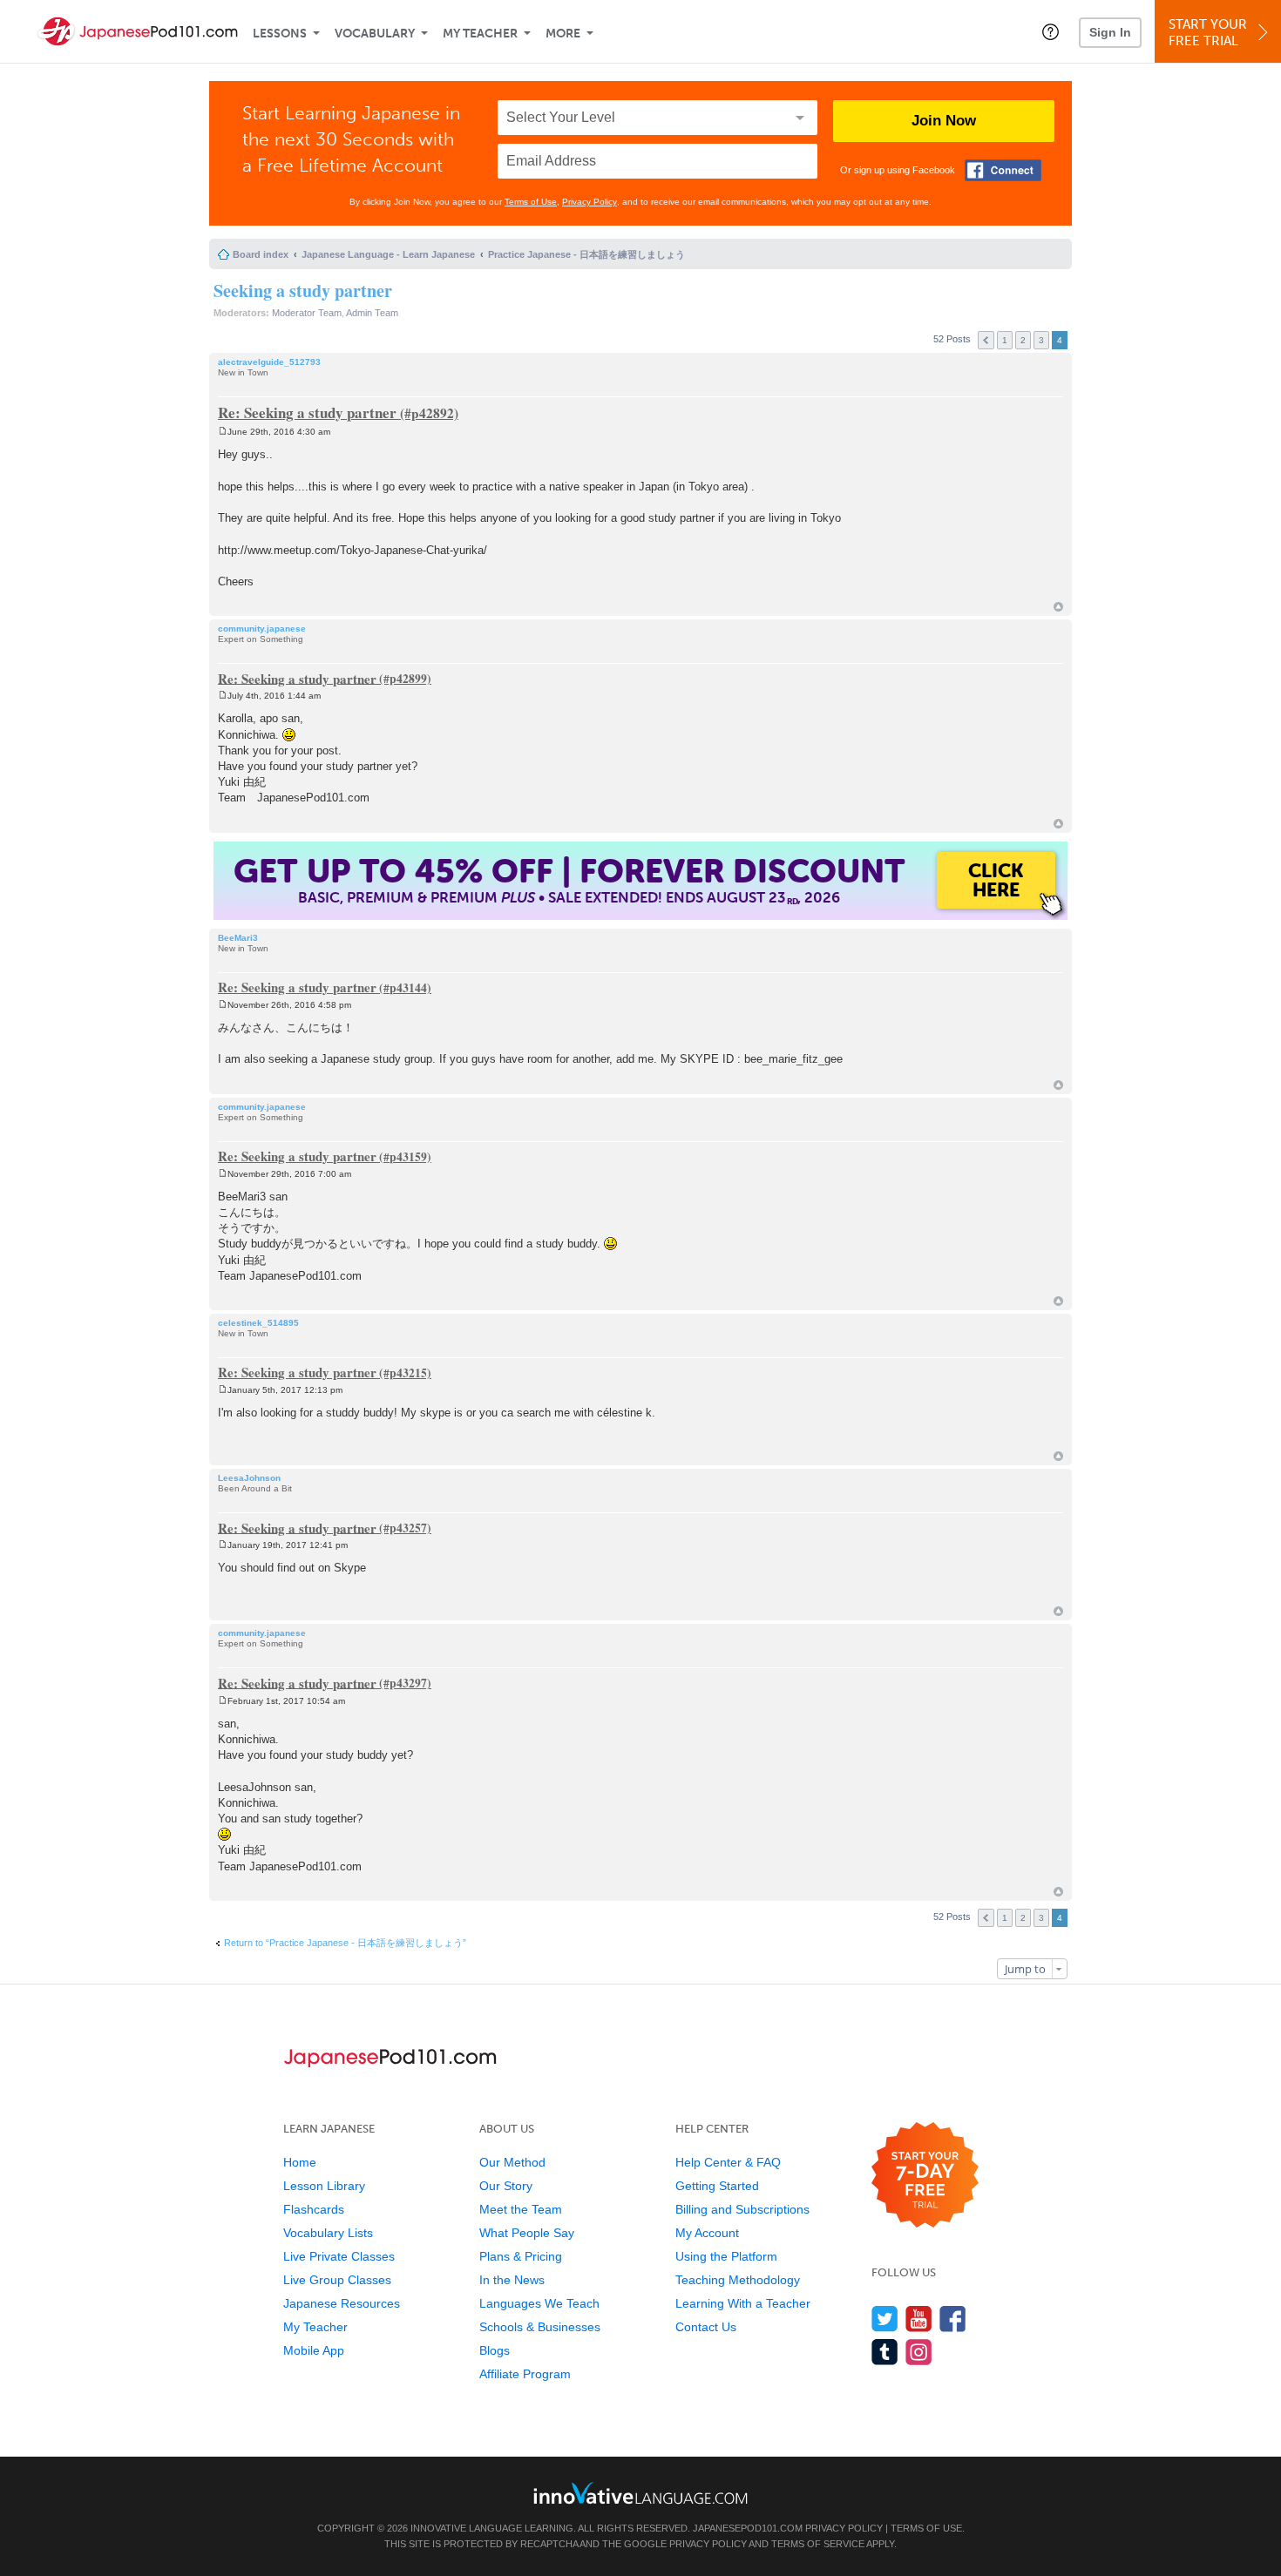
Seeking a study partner (303, 291)
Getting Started (717, 2186)
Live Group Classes (337, 2280)
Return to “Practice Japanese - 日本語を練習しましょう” (345, 1943)
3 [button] (1041, 340)
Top (1058, 607)
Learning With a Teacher (743, 2303)
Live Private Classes (339, 2256)
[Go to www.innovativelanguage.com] (640, 2493)
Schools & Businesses (540, 2327)
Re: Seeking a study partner (307, 412)
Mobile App (314, 2350)
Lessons (280, 34)
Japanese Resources (342, 2303)
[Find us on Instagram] (919, 2352)
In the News (512, 2280)
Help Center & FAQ (728, 2162)
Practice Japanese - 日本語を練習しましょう (586, 254)
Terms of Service (818, 2544)
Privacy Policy (590, 202)
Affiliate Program (525, 2374)
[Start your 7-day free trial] (925, 2176)
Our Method (512, 2162)
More (563, 34)
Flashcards (314, 2209)
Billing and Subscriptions (742, 2209)
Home (300, 2162)
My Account (707, 2233)
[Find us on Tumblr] (885, 2352)
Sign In (1110, 32)
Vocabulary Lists (328, 2233)
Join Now (944, 121)
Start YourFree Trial (1208, 33)
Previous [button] (986, 340)
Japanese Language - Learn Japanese (388, 254)
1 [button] (1005, 340)
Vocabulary (375, 34)
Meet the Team (521, 2209)
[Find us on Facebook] (953, 2319)
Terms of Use (531, 202)
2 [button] (1023, 340)
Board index (261, 254)
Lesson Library (324, 2186)
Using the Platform (726, 2256)
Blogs (495, 2350)
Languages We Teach (539, 2303)
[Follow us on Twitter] (885, 2319)
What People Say (527, 2233)
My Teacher (480, 34)
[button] (1051, 31)
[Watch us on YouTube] (919, 2319)
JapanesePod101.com (748, 2528)
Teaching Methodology (738, 2280)
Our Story (506, 2186)
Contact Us (706, 2327)
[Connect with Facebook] (1003, 170)
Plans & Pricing (521, 2256)
